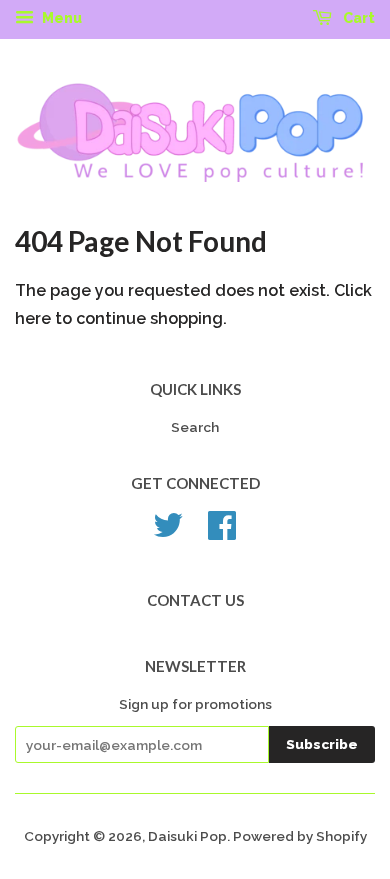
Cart (357, 18)
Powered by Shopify (300, 836)
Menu (60, 18)
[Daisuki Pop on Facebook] (222, 532)
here (33, 318)
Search (195, 427)
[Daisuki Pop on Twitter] (168, 532)
